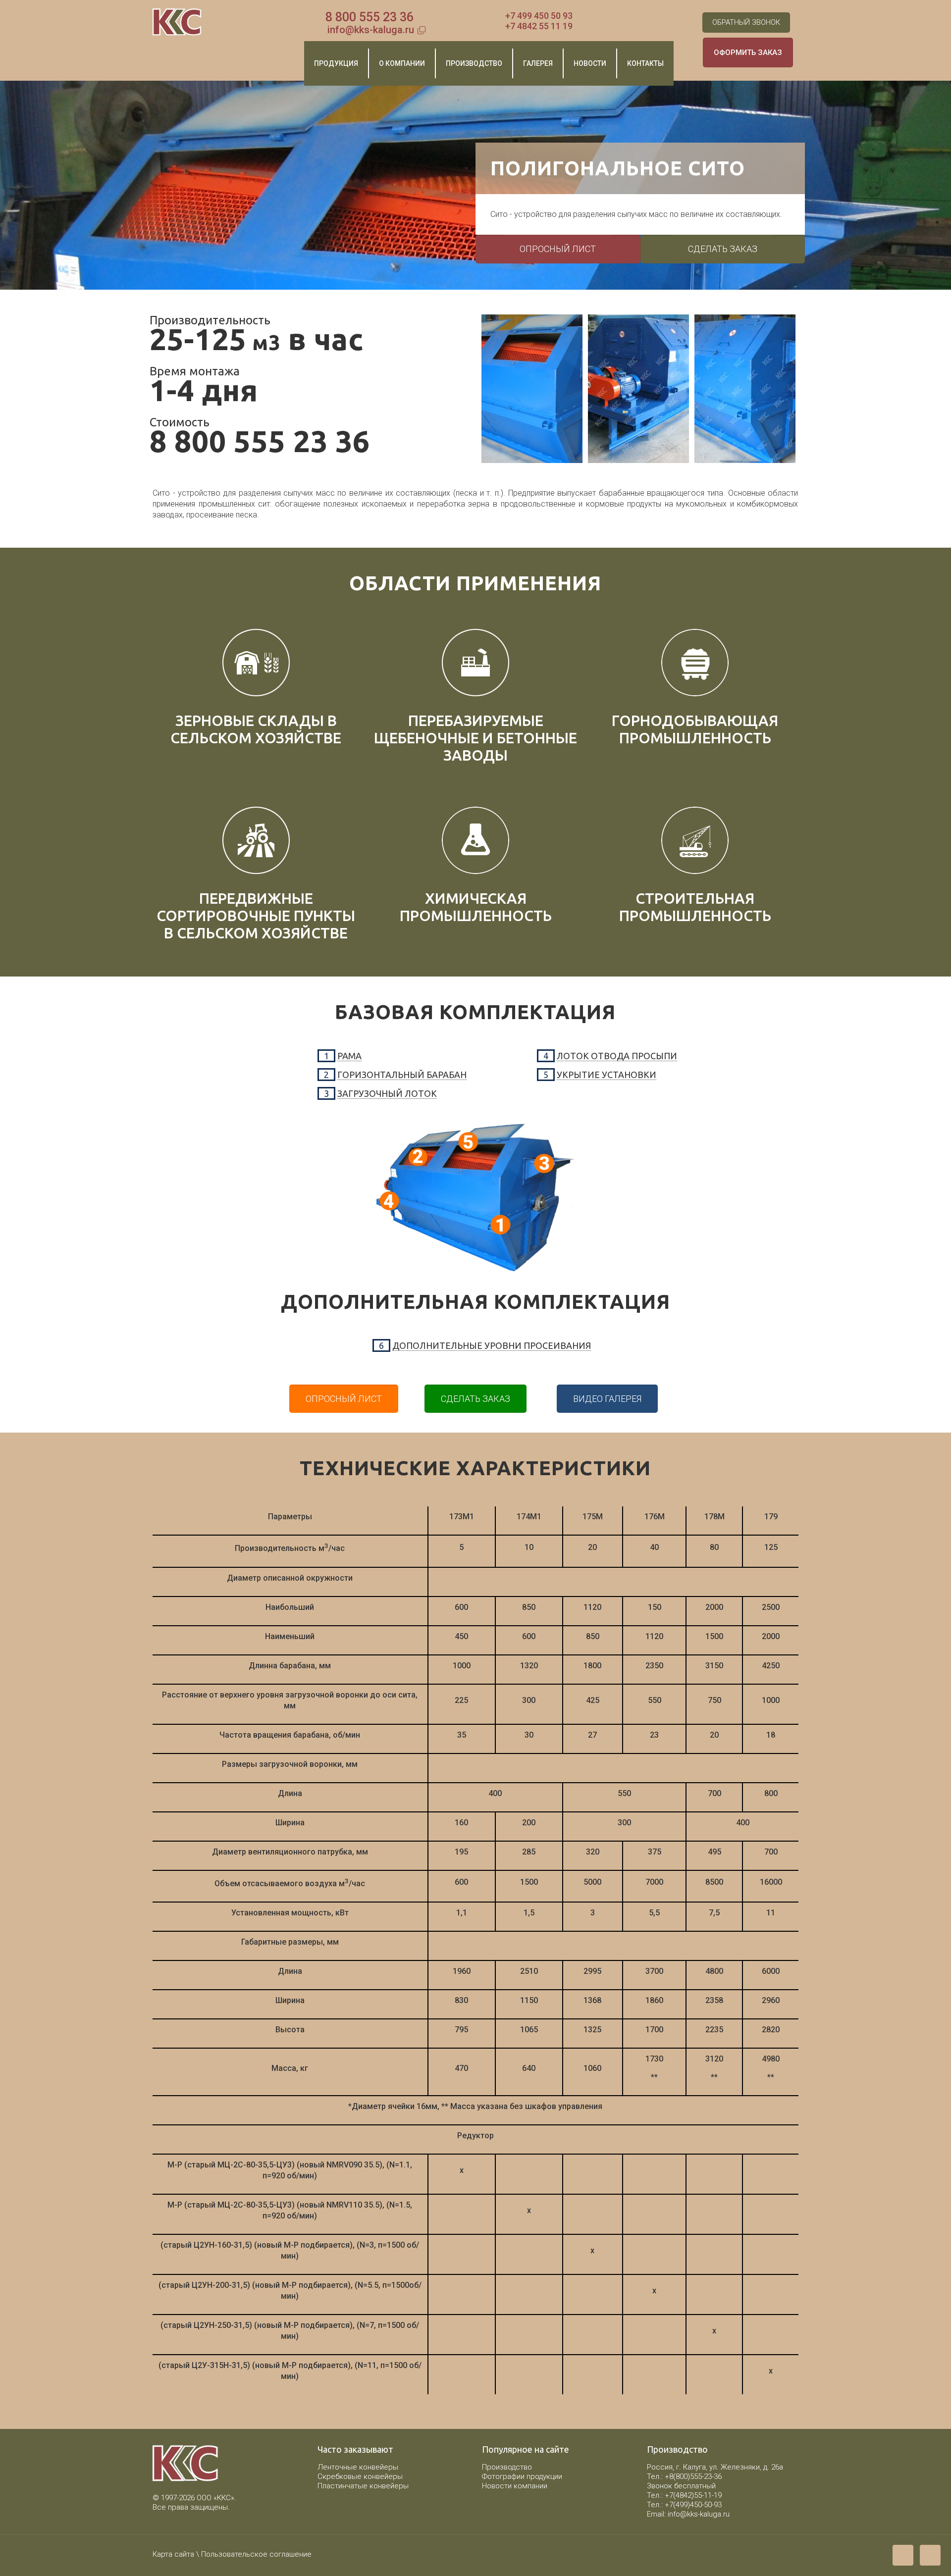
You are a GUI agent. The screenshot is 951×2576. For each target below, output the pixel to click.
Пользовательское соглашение (256, 2554)
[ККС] (177, 22)
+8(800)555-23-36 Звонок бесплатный (684, 2481)
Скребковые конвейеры (360, 2476)
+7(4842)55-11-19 (693, 2495)
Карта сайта (173, 2554)
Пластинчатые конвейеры (363, 2486)
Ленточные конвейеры (358, 2467)
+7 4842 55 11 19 (539, 26)
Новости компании (515, 2486)
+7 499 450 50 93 (539, 16)
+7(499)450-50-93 (693, 2505)
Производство (507, 2467)
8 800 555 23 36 (370, 17)
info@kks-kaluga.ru (371, 30)
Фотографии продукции (522, 2476)
